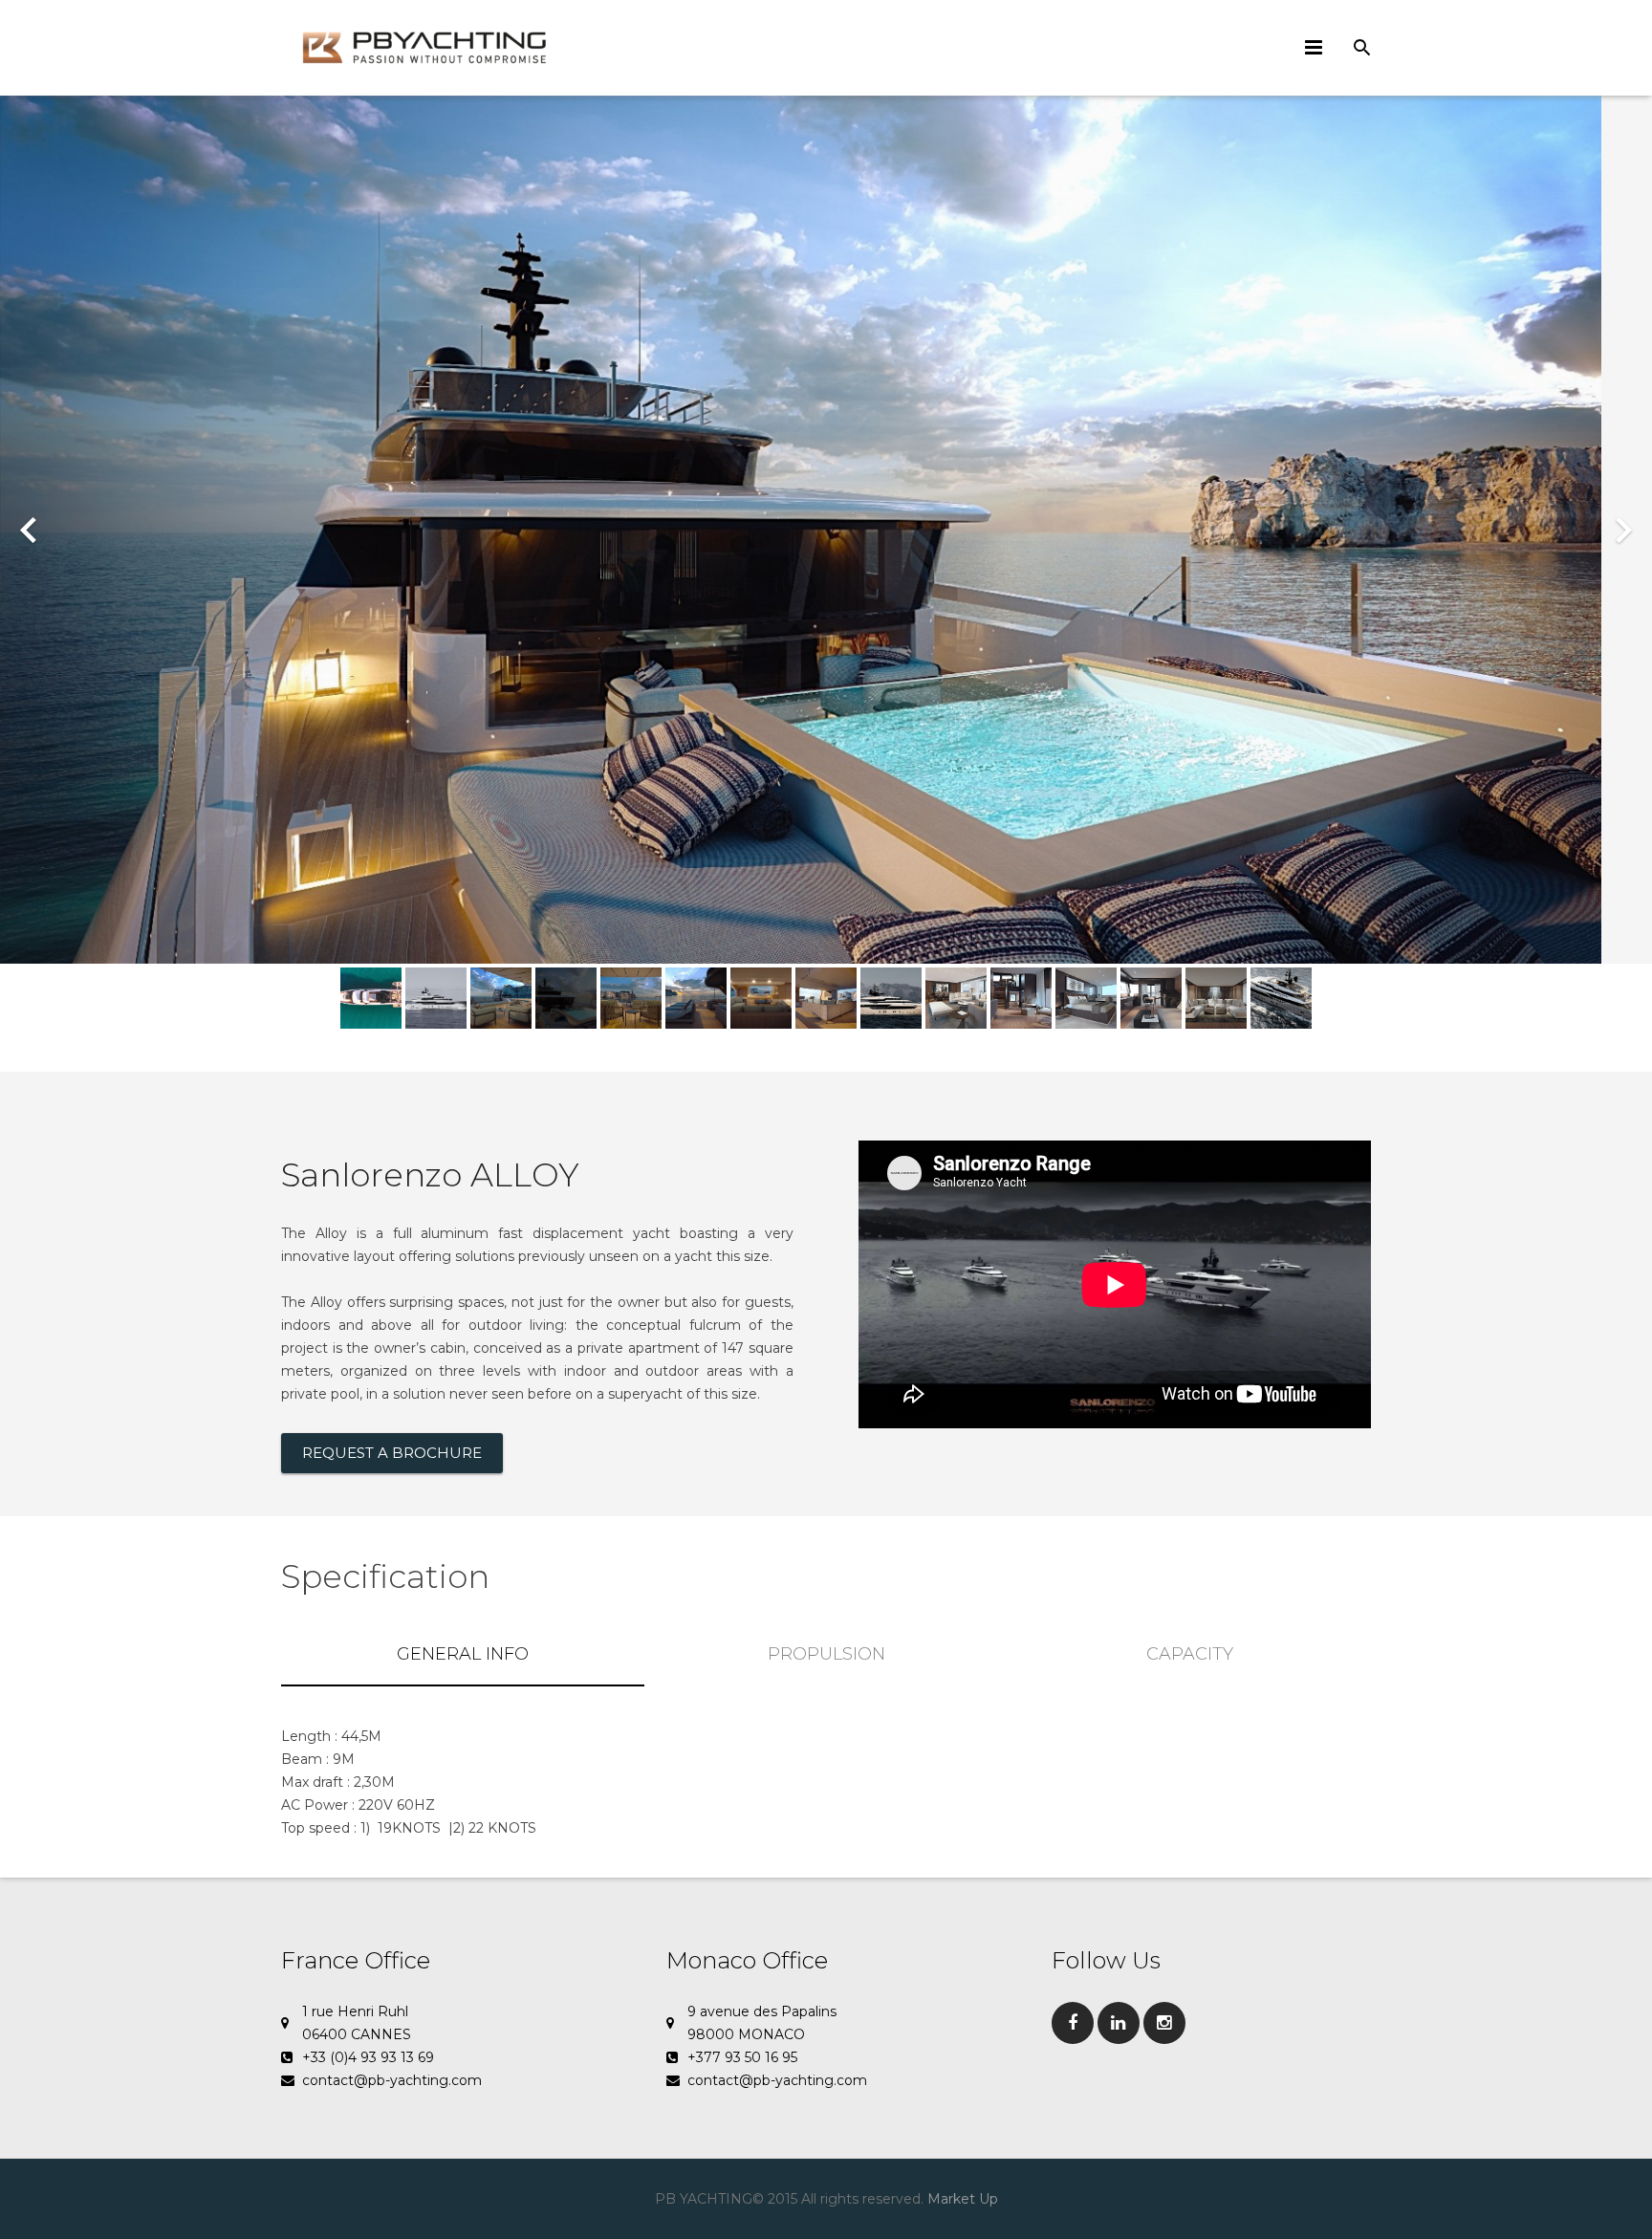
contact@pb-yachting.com (392, 2080)
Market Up (963, 2199)
